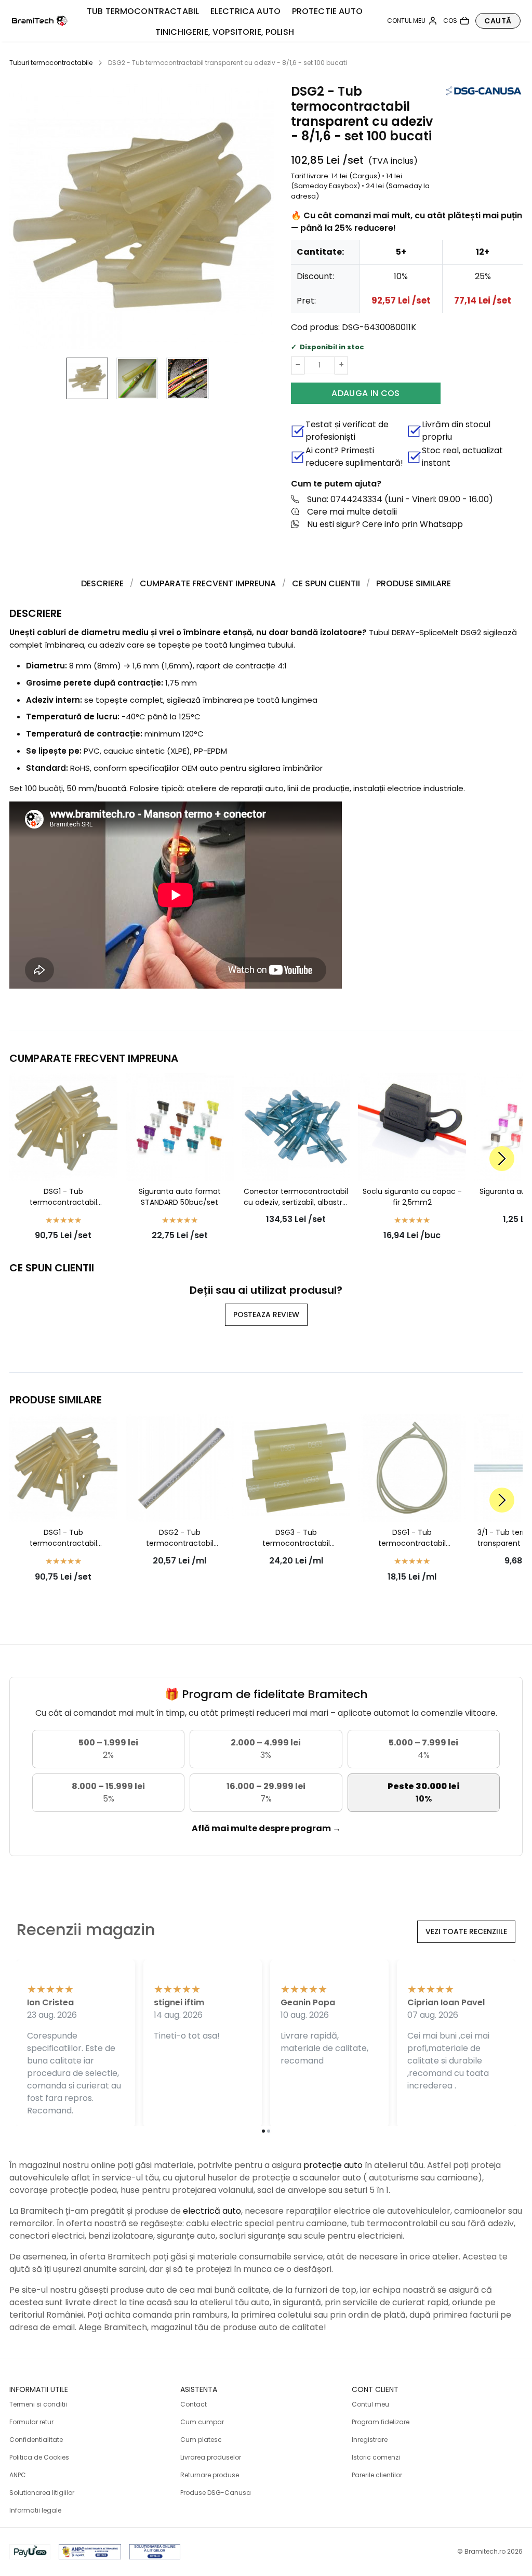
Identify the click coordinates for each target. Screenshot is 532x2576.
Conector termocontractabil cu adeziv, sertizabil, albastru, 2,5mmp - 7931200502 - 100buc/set (296, 1197)
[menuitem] (87, 378)
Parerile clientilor (377, 2475)
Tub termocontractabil (143, 11)
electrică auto (212, 2211)
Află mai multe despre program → (266, 1828)
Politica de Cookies (39, 2457)
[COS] (456, 21)
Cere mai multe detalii (352, 512)
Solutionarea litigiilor (42, 2493)
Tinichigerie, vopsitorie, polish (225, 32)
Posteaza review (266, 1315)
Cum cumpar (202, 2422)
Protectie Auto (327, 11)
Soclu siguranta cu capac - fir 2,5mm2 (412, 1197)
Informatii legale (35, 2510)
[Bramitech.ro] (40, 21)
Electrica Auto (245, 11)
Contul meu (370, 2404)
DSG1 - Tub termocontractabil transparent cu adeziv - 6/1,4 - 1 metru (412, 1538)
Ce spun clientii (326, 583)
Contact (194, 2404)
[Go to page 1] (263, 2131)
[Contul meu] (412, 21)
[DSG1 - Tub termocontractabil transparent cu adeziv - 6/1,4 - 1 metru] (412, 1468)
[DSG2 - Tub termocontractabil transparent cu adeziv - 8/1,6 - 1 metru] (180, 1468)
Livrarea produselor (211, 2457)
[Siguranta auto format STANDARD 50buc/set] (180, 1127)
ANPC (18, 2475)
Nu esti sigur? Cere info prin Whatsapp (385, 524)
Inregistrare (370, 2440)
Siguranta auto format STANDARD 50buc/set (180, 1197)
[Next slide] (502, 1159)
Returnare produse (210, 2475)
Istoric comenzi (376, 2457)
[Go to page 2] (269, 2131)
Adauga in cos (365, 393)
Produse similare (414, 583)
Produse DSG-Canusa (216, 2493)
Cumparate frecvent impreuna (208, 583)
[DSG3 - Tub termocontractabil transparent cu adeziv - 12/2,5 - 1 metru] (296, 1468)
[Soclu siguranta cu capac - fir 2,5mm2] (412, 1127)
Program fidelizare (381, 2422)
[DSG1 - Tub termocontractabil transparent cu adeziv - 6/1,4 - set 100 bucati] (63, 1127)
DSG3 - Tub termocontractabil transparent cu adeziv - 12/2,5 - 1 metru (296, 1538)
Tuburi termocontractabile (51, 63)
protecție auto (333, 2165)
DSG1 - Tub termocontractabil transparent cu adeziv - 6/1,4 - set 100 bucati (63, 1197)
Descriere (102, 583)
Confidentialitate (36, 2440)
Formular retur (31, 2422)
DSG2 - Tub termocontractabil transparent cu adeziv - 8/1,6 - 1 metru (180, 1538)
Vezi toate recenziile (466, 1931)
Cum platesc (201, 2440)
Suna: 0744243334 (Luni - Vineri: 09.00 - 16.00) (400, 499)
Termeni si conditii (38, 2404)
